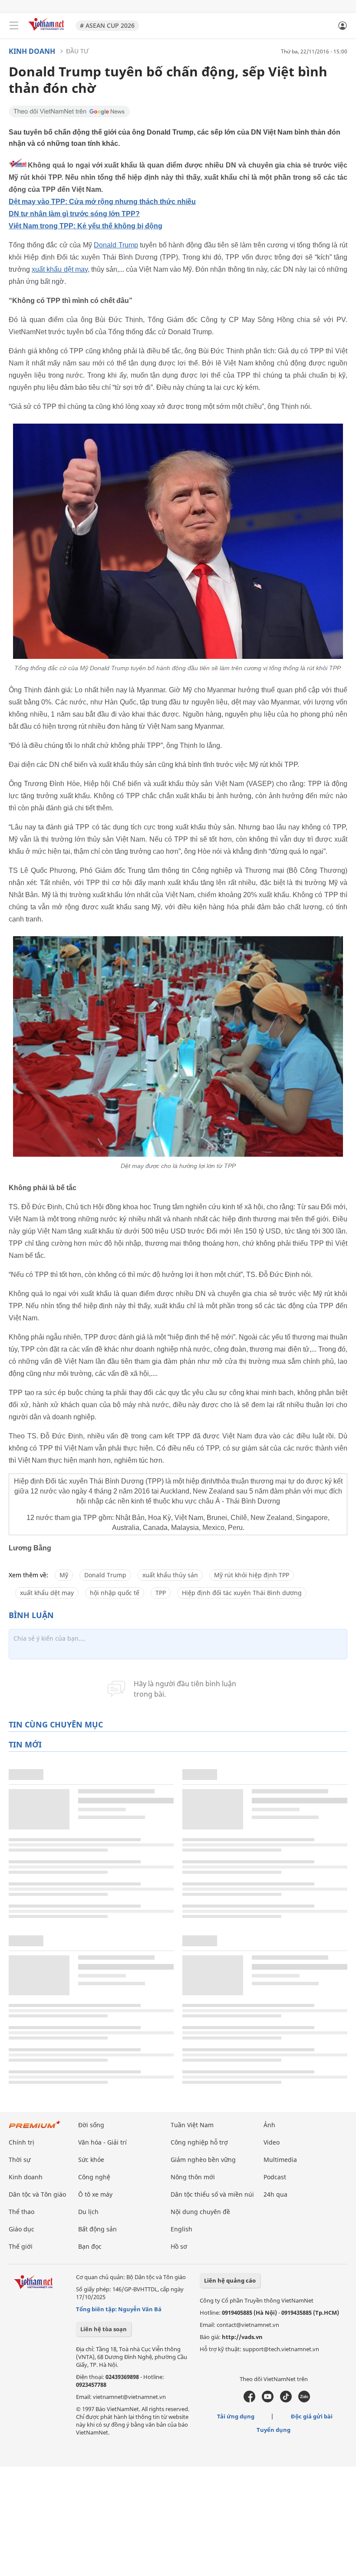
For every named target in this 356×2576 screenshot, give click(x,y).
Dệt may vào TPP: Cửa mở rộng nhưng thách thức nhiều (102, 202)
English (181, 2229)
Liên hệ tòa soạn (104, 2329)
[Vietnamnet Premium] (35, 2129)
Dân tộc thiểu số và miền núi (212, 2194)
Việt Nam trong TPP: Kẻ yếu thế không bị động (86, 226)
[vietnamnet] (47, 31)
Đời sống (91, 2125)
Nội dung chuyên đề (200, 2212)
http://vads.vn (242, 2337)
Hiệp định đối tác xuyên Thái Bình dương (242, 1593)
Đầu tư (77, 51)
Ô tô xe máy (95, 2194)
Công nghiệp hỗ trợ (199, 2142)
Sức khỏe (91, 2160)
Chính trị (21, 2142)
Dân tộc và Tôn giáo (37, 2194)
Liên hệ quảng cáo (230, 2280)
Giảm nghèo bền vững (203, 2160)
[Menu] (14, 26)
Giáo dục (21, 2229)
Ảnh (269, 2125)
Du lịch (88, 2212)
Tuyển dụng (274, 2430)
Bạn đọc (90, 2246)
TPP (161, 1593)
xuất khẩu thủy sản (170, 1575)
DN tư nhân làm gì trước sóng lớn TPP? (74, 214)
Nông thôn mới (193, 2177)
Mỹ (64, 1575)
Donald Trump (116, 245)
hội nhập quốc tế (115, 1593)
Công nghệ (94, 2177)
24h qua (275, 2194)
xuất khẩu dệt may (60, 269)
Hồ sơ (179, 2246)
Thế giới (21, 2246)
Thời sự (20, 2160)
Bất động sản (97, 2229)
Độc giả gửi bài (312, 2416)
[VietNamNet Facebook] (249, 2400)
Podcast (275, 2177)
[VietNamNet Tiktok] (286, 2400)
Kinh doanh (32, 51)
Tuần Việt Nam (192, 2125)
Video (272, 2142)
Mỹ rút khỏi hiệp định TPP (252, 1575)
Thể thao (21, 2212)
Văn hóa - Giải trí (102, 2142)
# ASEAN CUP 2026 (107, 25)
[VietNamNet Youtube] (268, 2400)
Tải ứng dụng (236, 2416)
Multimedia (280, 2160)
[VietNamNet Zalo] (304, 2400)
